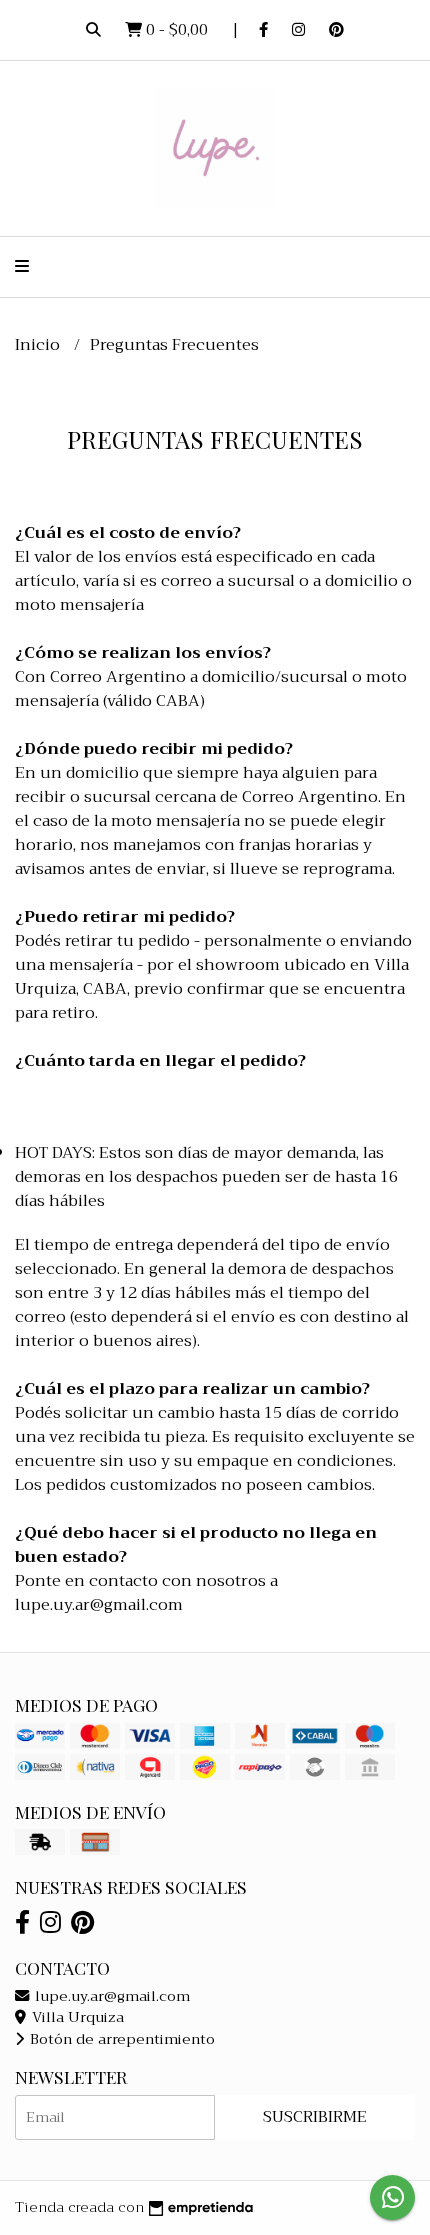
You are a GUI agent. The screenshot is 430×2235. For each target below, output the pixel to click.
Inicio (39, 345)
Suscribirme (315, 2117)
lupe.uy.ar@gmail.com (110, 1996)
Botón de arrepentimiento (120, 2039)
